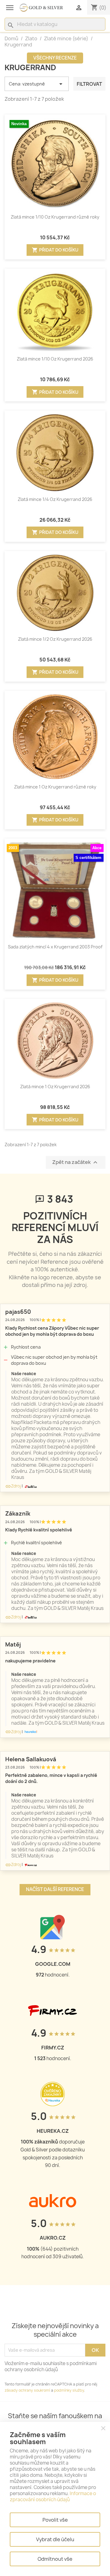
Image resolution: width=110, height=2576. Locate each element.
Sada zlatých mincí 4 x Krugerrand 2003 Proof (55, 947)
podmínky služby (69, 2390)
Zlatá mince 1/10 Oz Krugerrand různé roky (55, 217)
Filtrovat (89, 84)
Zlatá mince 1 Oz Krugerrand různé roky (55, 787)
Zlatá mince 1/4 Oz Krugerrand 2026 (55, 499)
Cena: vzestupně (37, 84)
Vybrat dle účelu (55, 2539)
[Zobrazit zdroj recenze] (30, 1486)
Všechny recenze (55, 58)
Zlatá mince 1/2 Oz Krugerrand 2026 (55, 639)
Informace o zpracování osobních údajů (53, 2496)
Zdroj (13, 1486)
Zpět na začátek (76, 1163)
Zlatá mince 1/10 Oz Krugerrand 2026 (55, 359)
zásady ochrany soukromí (27, 2390)
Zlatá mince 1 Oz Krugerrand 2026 (55, 1087)
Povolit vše (55, 2520)
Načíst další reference (55, 1889)
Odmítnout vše (55, 2559)
